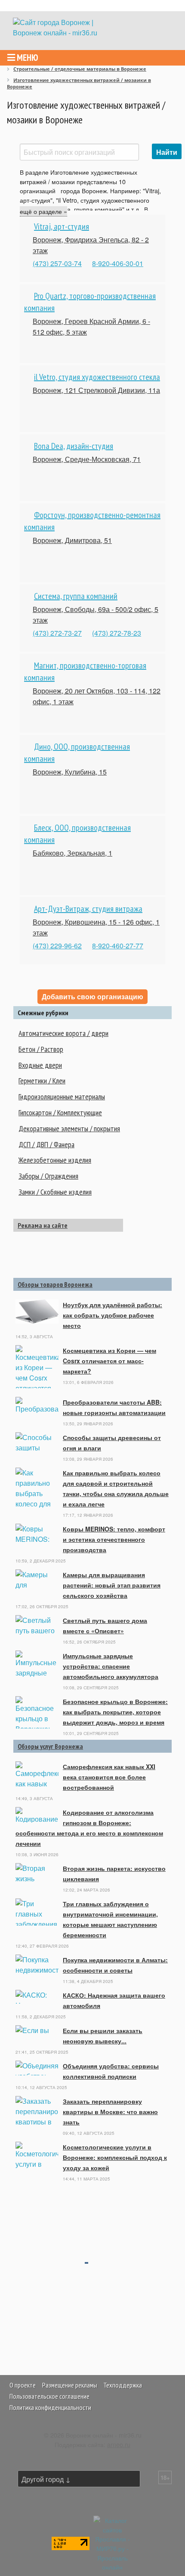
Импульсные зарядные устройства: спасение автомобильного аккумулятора (111, 1666)
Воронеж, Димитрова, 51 (72, 540)
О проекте (23, 2385)
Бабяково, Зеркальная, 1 (72, 853)
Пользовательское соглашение (49, 2396)
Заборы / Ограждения (48, 1176)
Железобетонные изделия (55, 1160)
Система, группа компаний (76, 596)
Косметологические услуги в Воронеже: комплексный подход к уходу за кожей (115, 2157)
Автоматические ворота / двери (63, 1033)
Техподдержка (123, 2385)
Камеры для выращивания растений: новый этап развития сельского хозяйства (112, 1585)
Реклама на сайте (43, 1225)
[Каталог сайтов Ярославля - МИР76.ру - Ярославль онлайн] (112, 2543)
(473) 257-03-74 (57, 263)
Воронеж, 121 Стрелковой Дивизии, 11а (96, 390)
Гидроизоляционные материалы (62, 1097)
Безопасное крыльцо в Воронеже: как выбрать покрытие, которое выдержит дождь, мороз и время (115, 1712)
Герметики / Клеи (42, 1081)
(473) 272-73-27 (57, 633)
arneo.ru (119, 2444)
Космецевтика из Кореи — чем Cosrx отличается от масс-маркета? (109, 1361)
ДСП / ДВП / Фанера (46, 1144)
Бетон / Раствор (41, 1049)
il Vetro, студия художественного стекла (97, 377)
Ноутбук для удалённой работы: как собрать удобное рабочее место (113, 1315)
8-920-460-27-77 (118, 946)
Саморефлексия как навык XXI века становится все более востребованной (109, 1777)
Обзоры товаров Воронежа (55, 1284)
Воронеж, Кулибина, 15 (70, 772)
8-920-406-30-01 (118, 263)
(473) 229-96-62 (57, 946)
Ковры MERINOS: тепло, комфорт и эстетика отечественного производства (114, 1539)
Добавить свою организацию (92, 996)
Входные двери (40, 1065)
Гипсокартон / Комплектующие (60, 1112)
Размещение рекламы (70, 2385)
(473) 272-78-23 (117, 633)
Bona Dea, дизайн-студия (74, 446)
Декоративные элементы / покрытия (69, 1128)
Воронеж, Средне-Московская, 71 (87, 459)
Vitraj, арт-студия (62, 226)
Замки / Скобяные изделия (55, 1192)
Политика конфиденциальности (50, 2407)
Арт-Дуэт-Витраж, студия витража (88, 909)
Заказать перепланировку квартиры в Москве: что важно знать (110, 2112)
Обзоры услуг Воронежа (50, 1746)
